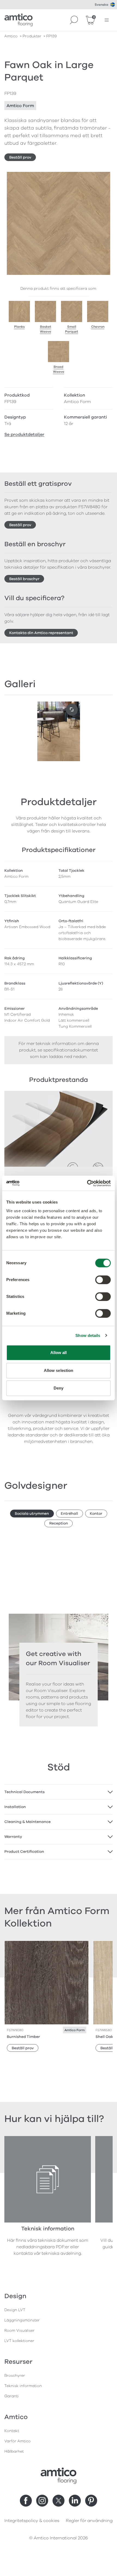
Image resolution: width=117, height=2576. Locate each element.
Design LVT (15, 2310)
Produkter (32, 36)
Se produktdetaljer (24, 435)
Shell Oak (104, 2037)
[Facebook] (26, 2501)
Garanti (12, 2396)
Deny (59, 1388)
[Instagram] (42, 2501)
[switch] (103, 1280)
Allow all (59, 1353)
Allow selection (59, 1370)
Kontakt (12, 2431)
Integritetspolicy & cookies (32, 2521)
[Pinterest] (91, 2501)
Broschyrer (15, 2376)
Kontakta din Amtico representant (41, 633)
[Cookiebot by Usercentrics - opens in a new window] (87, 1183)
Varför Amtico (18, 2441)
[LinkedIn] (75, 2501)
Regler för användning (89, 2521)
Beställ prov (20, 157)
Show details (88, 1335)
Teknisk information (23, 2386)
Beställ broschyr (24, 579)
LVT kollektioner (19, 2341)
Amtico (11, 36)
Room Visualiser (19, 2331)
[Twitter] (59, 2501)
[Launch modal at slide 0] (72, 710)
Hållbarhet (14, 2451)
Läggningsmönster (22, 2320)
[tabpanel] (59, 1792)
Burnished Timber (23, 2037)
